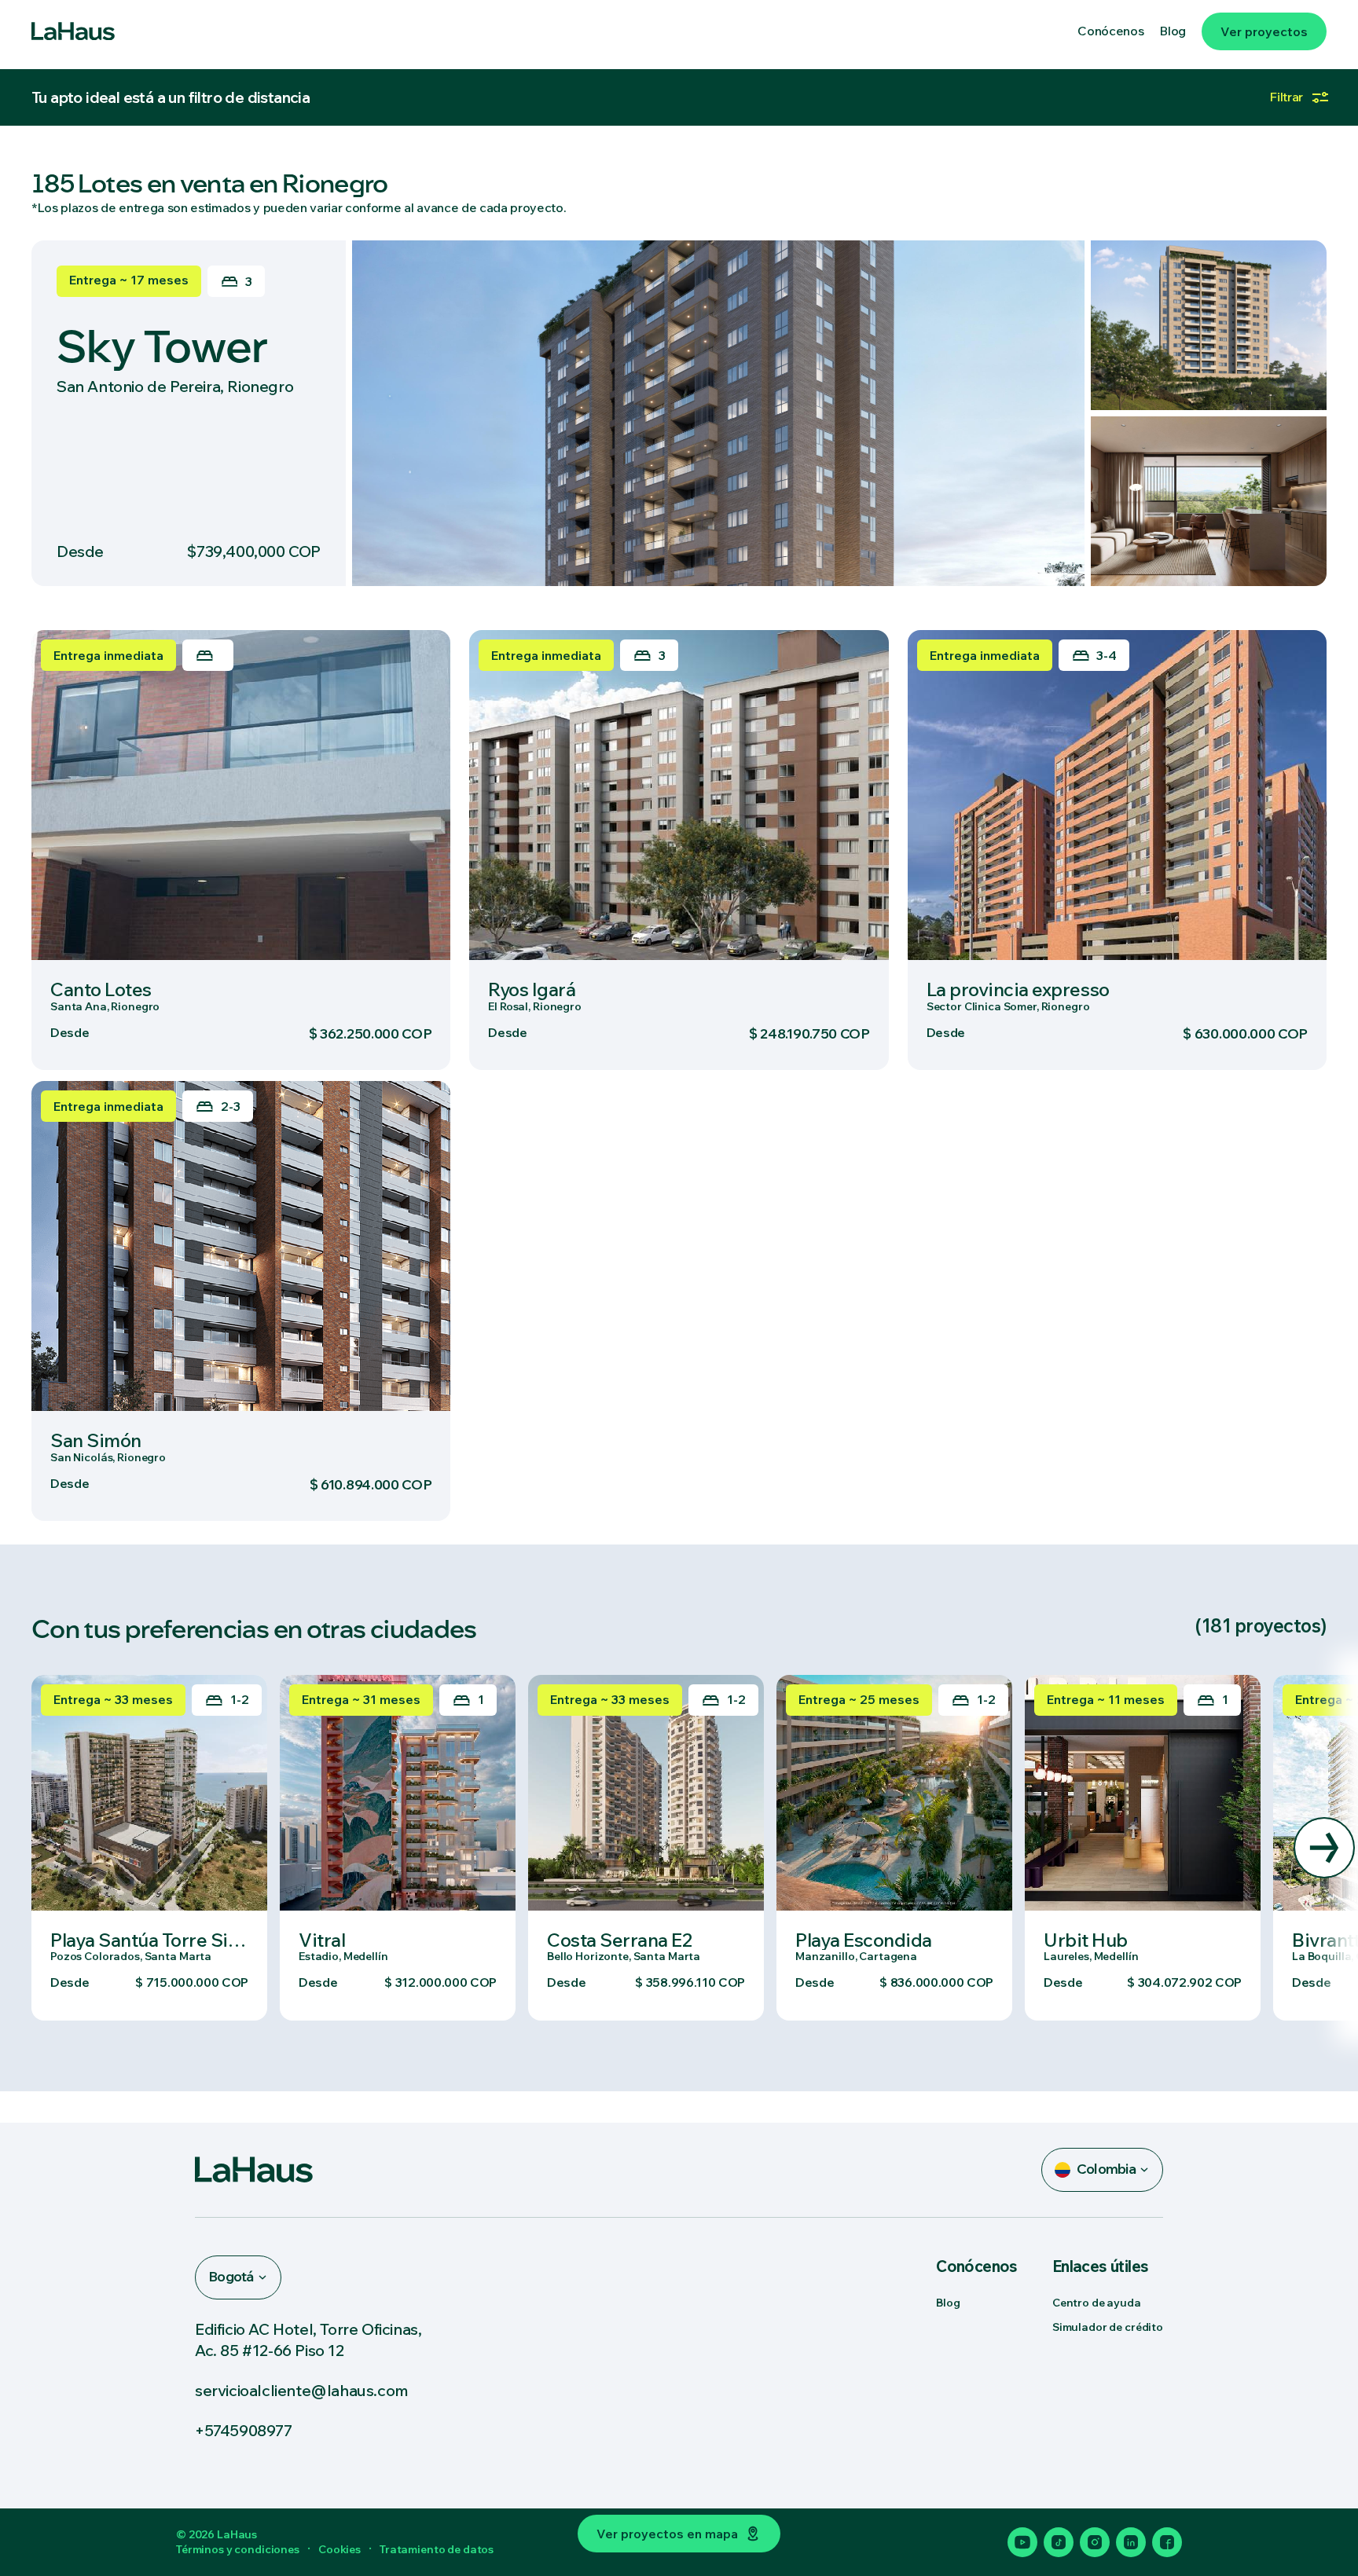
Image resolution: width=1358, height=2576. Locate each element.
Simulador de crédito (1108, 2327)
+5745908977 (244, 2430)
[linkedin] (1131, 2542)
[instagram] (1095, 2542)
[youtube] (1022, 2542)
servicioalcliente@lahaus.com (302, 2390)
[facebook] (1167, 2542)
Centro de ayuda (1097, 2303)
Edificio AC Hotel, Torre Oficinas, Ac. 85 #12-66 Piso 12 (308, 2340)
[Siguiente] (1324, 1848)
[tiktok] (1059, 2542)
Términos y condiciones (238, 2549)
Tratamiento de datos (437, 2549)
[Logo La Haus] (73, 31)
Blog (948, 2303)
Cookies (339, 2549)
